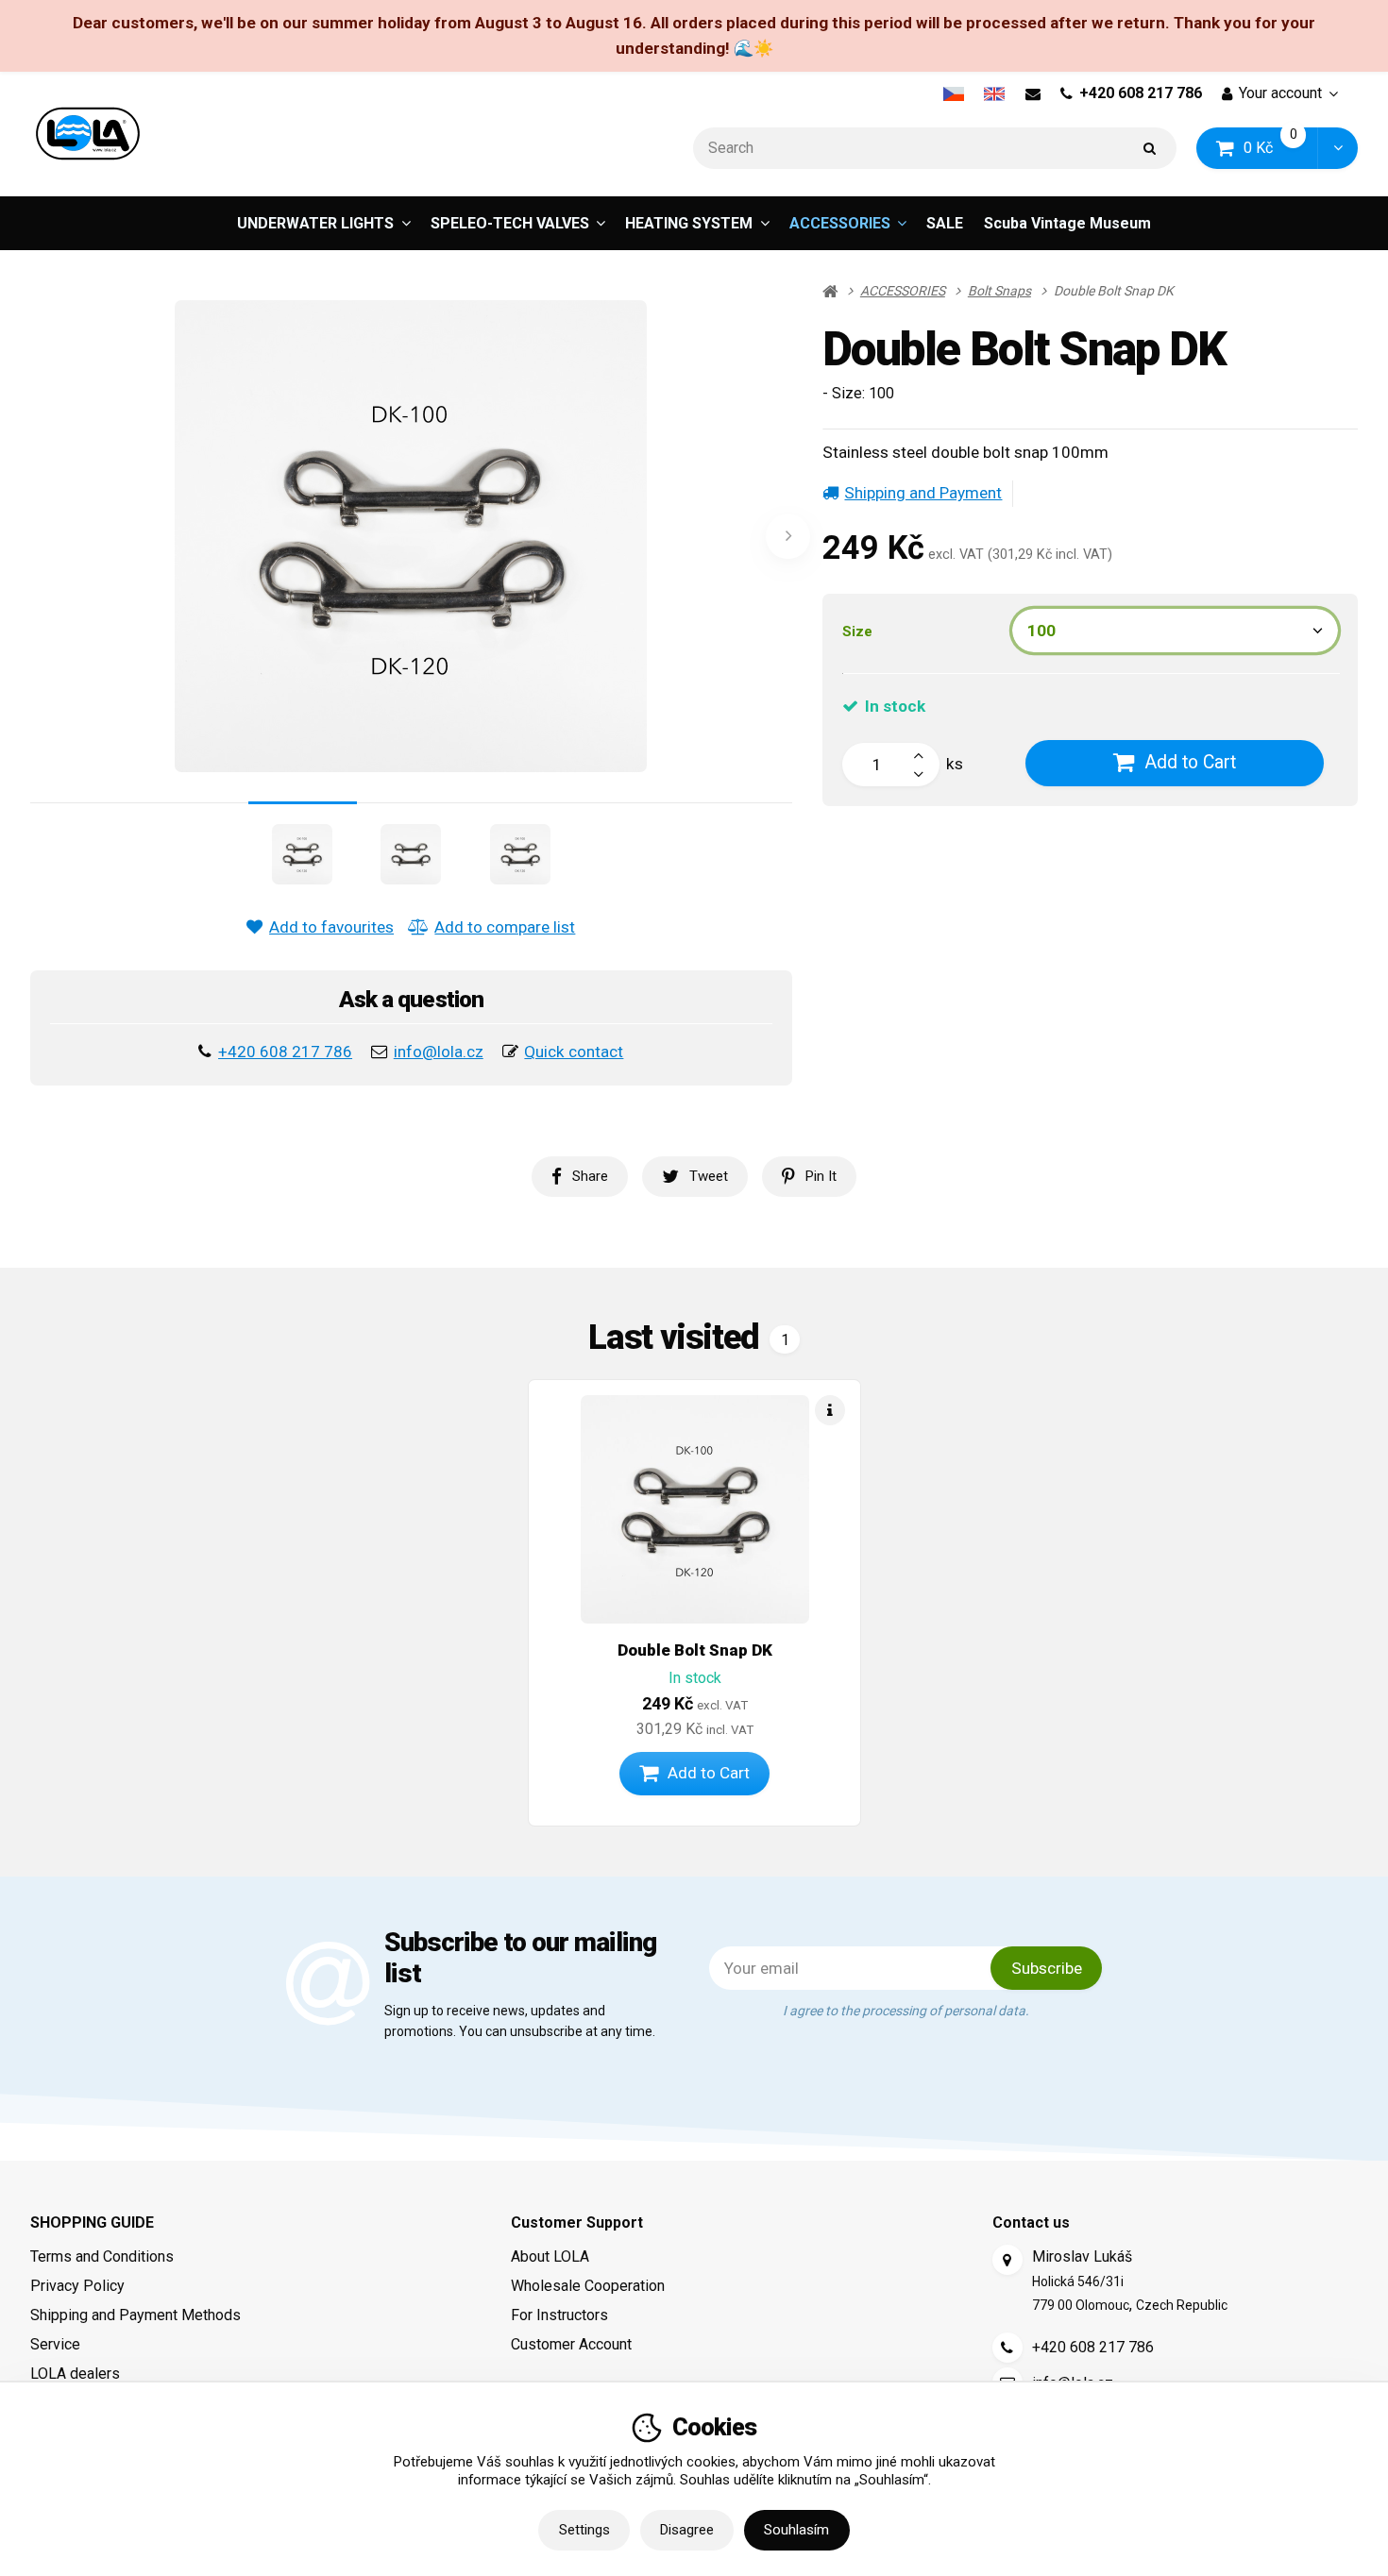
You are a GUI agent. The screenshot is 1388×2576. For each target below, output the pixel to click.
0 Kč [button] (1281, 148)
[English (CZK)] (995, 93)
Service (55, 2344)
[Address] (1007, 2260)
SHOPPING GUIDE (92, 2222)
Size (857, 631)
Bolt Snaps (999, 291)
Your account (1280, 93)
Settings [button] (584, 2530)
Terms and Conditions (102, 2256)
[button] (1337, 149)
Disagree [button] (687, 2530)
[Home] (88, 134)
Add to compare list (505, 927)
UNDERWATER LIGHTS (315, 223)
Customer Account (571, 2344)
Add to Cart (1190, 762)
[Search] (1150, 149)
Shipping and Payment (923, 493)
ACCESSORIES (840, 223)
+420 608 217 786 (1141, 93)
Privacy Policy (77, 2286)
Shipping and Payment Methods (135, 2315)
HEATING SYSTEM (689, 223)
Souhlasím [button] (796, 2530)
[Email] (1033, 93)
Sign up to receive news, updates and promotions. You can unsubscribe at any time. (520, 2020)
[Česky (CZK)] (953, 93)
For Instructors (559, 2315)
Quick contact (574, 1052)
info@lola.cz (439, 1052)
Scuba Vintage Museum (1067, 223)
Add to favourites (331, 927)
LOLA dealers (75, 2374)
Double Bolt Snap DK (695, 1650)
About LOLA (550, 2256)
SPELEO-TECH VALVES (510, 223)
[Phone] (1007, 2348)
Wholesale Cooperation (588, 2286)
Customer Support (577, 2222)
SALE (945, 223)
